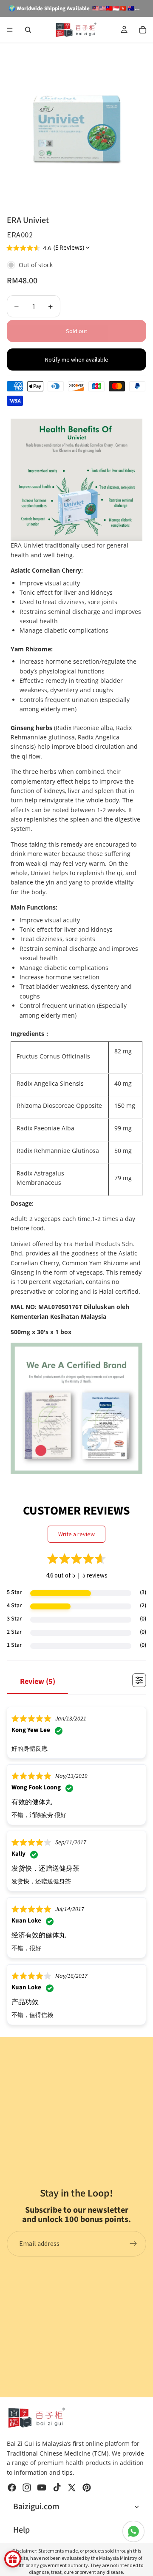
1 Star (14, 1645)
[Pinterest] (87, 2488)
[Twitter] (72, 2488)
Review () (38, 1682)
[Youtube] (42, 2488)
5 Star (14, 1592)
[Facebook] (12, 2488)
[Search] (28, 30)
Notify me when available (77, 359)
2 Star (14, 1632)
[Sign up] (133, 2244)
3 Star (14, 1619)
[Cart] (143, 30)
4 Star (14, 1606)
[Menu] (10, 30)
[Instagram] (27, 2488)
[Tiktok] (57, 2488)
